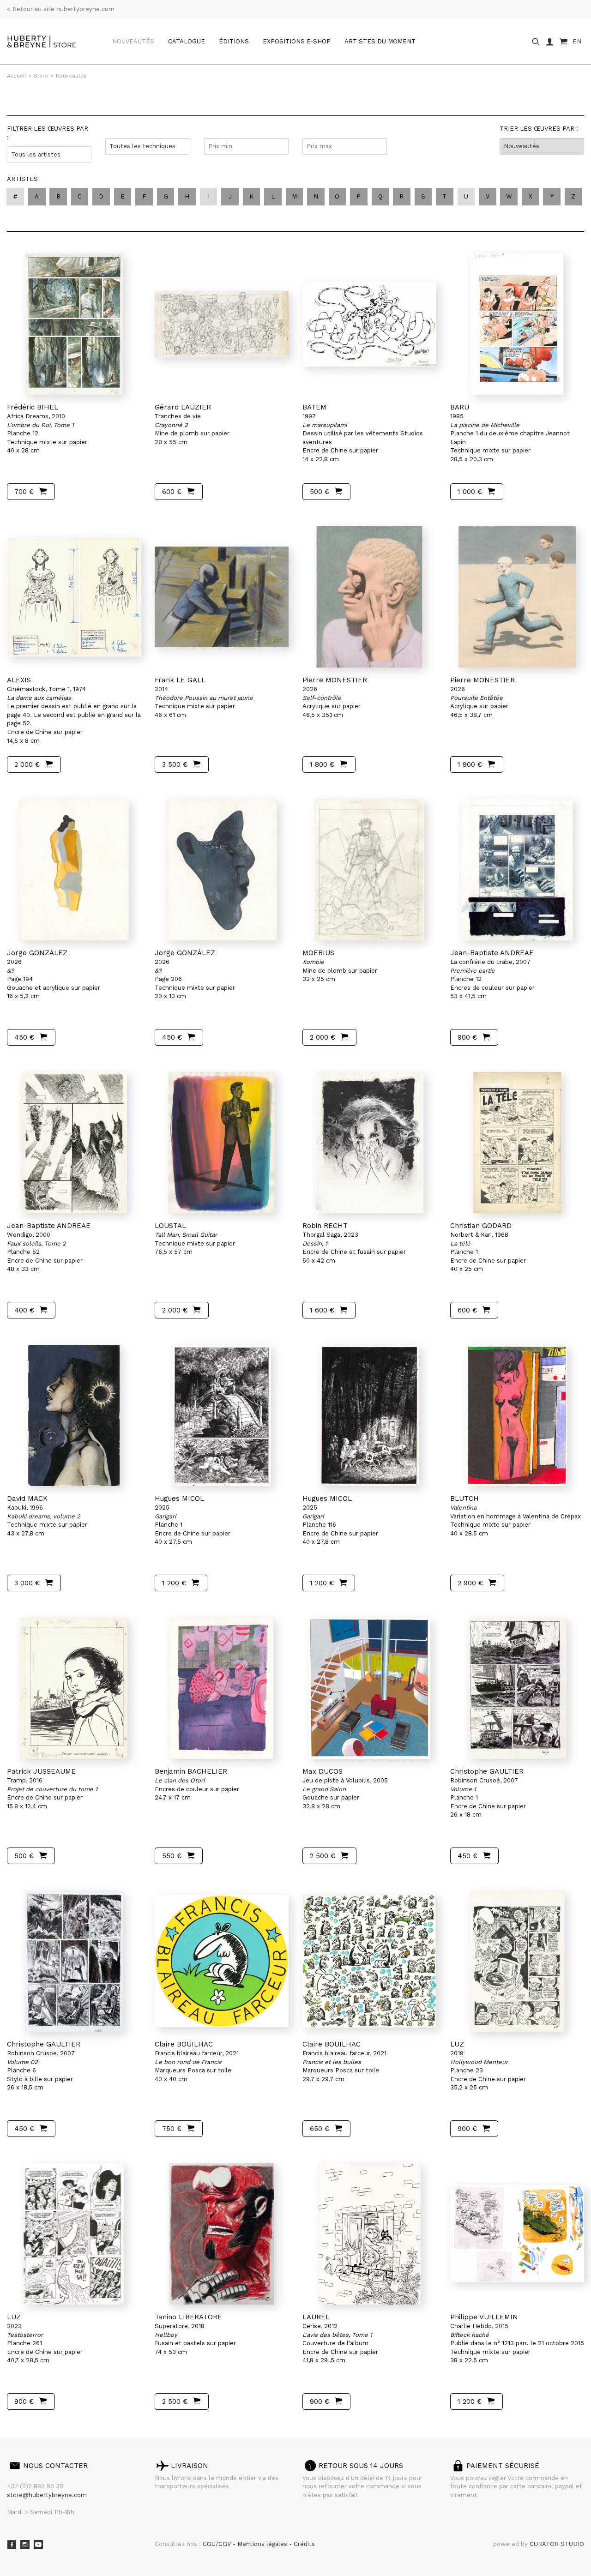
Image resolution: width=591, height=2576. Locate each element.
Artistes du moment (380, 41)
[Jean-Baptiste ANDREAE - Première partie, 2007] (517, 870)
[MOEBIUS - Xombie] (369, 870)
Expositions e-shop (297, 41)
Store (41, 76)
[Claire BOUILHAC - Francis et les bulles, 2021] (369, 1961)
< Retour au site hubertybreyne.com (61, 9)
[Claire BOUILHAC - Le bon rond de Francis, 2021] (222, 1961)
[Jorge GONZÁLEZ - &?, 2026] (74, 870)
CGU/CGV (218, 2544)
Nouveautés (133, 41)
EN (577, 41)
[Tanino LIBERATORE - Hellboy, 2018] (222, 2234)
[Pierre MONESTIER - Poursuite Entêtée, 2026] (517, 597)
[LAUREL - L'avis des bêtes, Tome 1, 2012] (369, 2234)
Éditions (234, 41)
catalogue (187, 41)
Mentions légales (263, 2544)
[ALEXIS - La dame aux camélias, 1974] (74, 597)
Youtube (38, 2545)
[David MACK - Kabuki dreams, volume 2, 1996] (74, 1415)
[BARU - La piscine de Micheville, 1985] (517, 324)
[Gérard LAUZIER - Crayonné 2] (222, 324)
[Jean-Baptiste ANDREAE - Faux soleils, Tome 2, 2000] (74, 1143)
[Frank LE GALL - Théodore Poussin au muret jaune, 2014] (222, 597)
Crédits (304, 2544)
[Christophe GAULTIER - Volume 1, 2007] (517, 1688)
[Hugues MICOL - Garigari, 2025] (222, 1415)
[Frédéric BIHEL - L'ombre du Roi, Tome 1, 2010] (74, 324)
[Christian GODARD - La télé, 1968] (517, 1143)
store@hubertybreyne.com (47, 2495)
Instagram (25, 2545)
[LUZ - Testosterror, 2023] (74, 2234)
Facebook (12, 2545)
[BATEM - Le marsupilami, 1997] (369, 324)
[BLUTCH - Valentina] (517, 1415)
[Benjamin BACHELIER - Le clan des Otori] (222, 1688)
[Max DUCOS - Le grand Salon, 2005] (369, 1688)
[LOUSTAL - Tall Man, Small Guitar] (222, 1143)
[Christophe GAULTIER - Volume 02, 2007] (74, 1961)
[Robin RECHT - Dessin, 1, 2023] (369, 1143)
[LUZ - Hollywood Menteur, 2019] (517, 1961)
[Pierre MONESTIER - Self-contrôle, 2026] (369, 597)
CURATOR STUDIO (557, 2544)
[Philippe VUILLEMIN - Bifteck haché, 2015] (517, 2234)
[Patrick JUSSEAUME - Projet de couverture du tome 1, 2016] (74, 1688)
